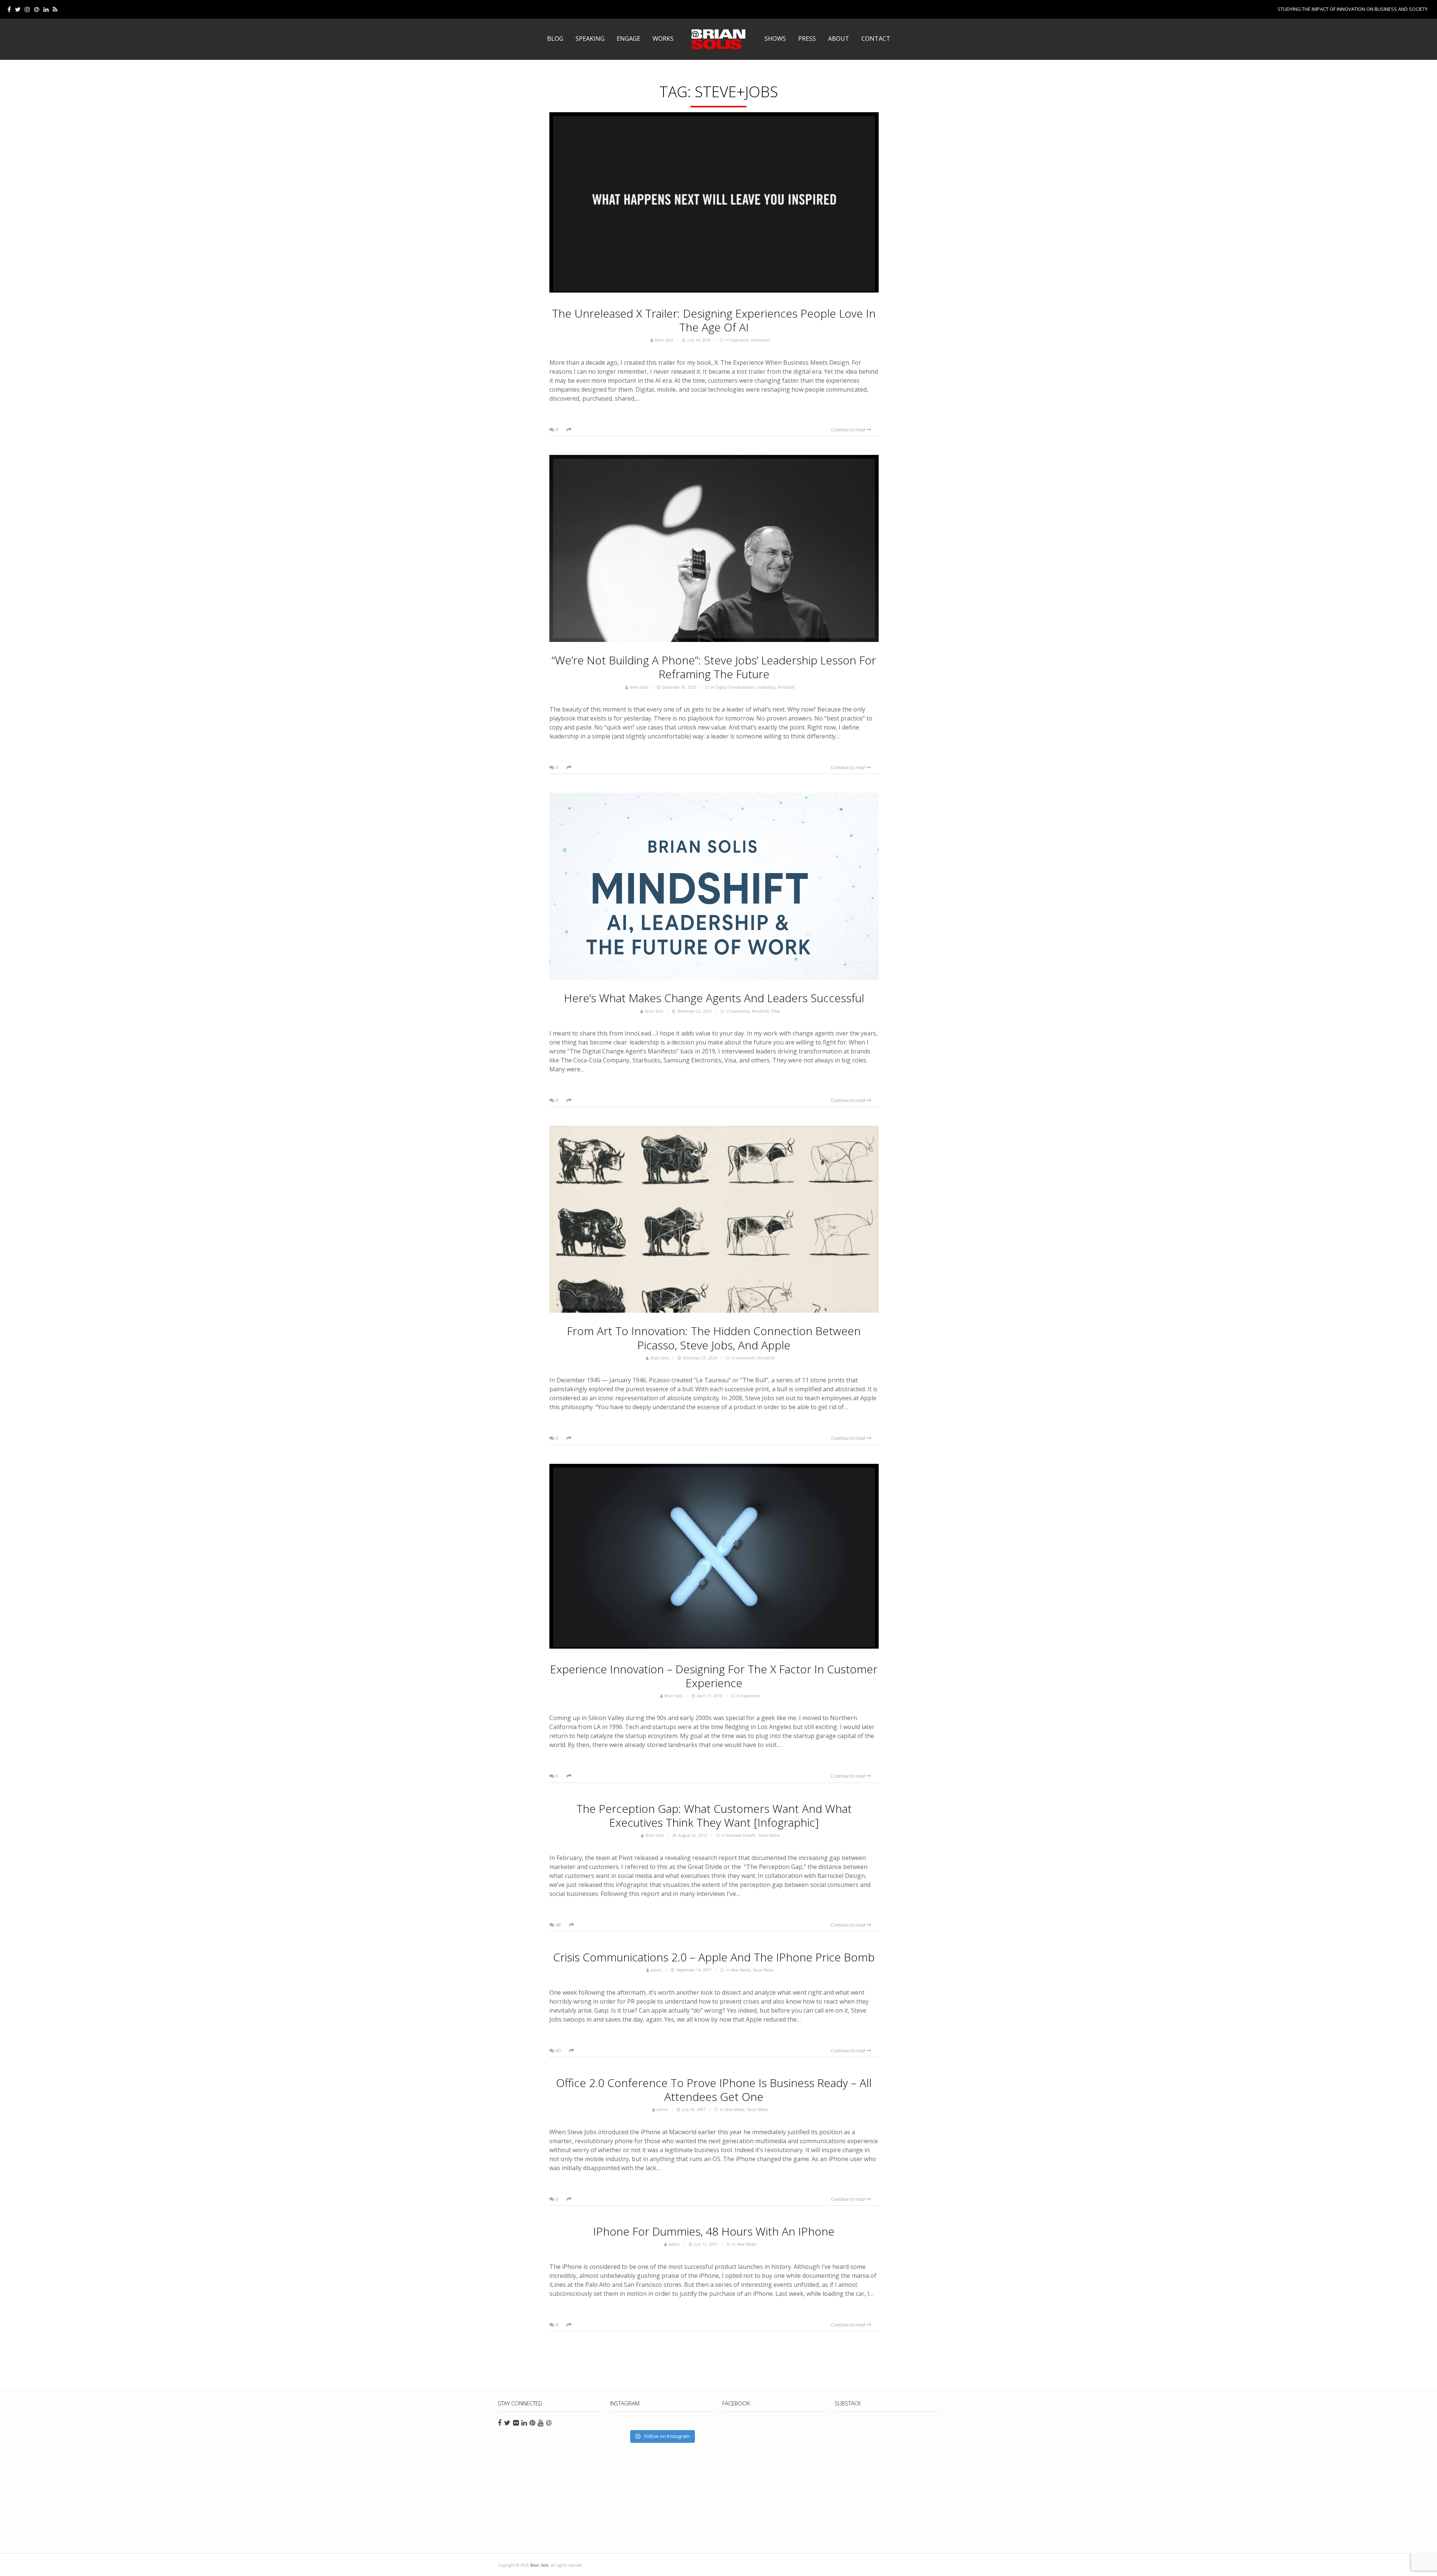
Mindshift (786, 687)
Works (663, 39)
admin (656, 1970)
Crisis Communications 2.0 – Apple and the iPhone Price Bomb (714, 1957)
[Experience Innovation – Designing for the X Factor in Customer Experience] (714, 1557)
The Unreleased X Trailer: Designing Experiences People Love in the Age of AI (714, 320)
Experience (739, 340)
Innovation (761, 340)
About (839, 39)
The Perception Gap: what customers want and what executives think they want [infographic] (714, 1815)
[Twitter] (18, 9)
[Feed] (55, 9)
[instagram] (27, 9)
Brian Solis (718, 39)
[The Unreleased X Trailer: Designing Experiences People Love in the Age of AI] (714, 204)
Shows (775, 39)
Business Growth (741, 1835)
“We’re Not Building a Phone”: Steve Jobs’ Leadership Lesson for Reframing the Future (714, 667)
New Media (741, 1970)
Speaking (590, 39)
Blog (555, 39)
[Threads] (37, 9)
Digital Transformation (735, 687)
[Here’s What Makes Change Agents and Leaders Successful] (714, 886)
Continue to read (849, 429)
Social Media (769, 1835)
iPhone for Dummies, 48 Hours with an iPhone (714, 2231)
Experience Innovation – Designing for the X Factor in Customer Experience (714, 1676)
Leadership (766, 687)
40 (557, 2050)
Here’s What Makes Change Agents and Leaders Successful (714, 998)
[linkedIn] (46, 9)
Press (807, 39)
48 (557, 1925)
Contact (876, 39)
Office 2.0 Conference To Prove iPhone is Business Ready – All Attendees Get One (714, 2090)
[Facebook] (9, 9)
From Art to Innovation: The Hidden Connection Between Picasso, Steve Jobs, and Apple (714, 1338)
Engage (629, 39)
